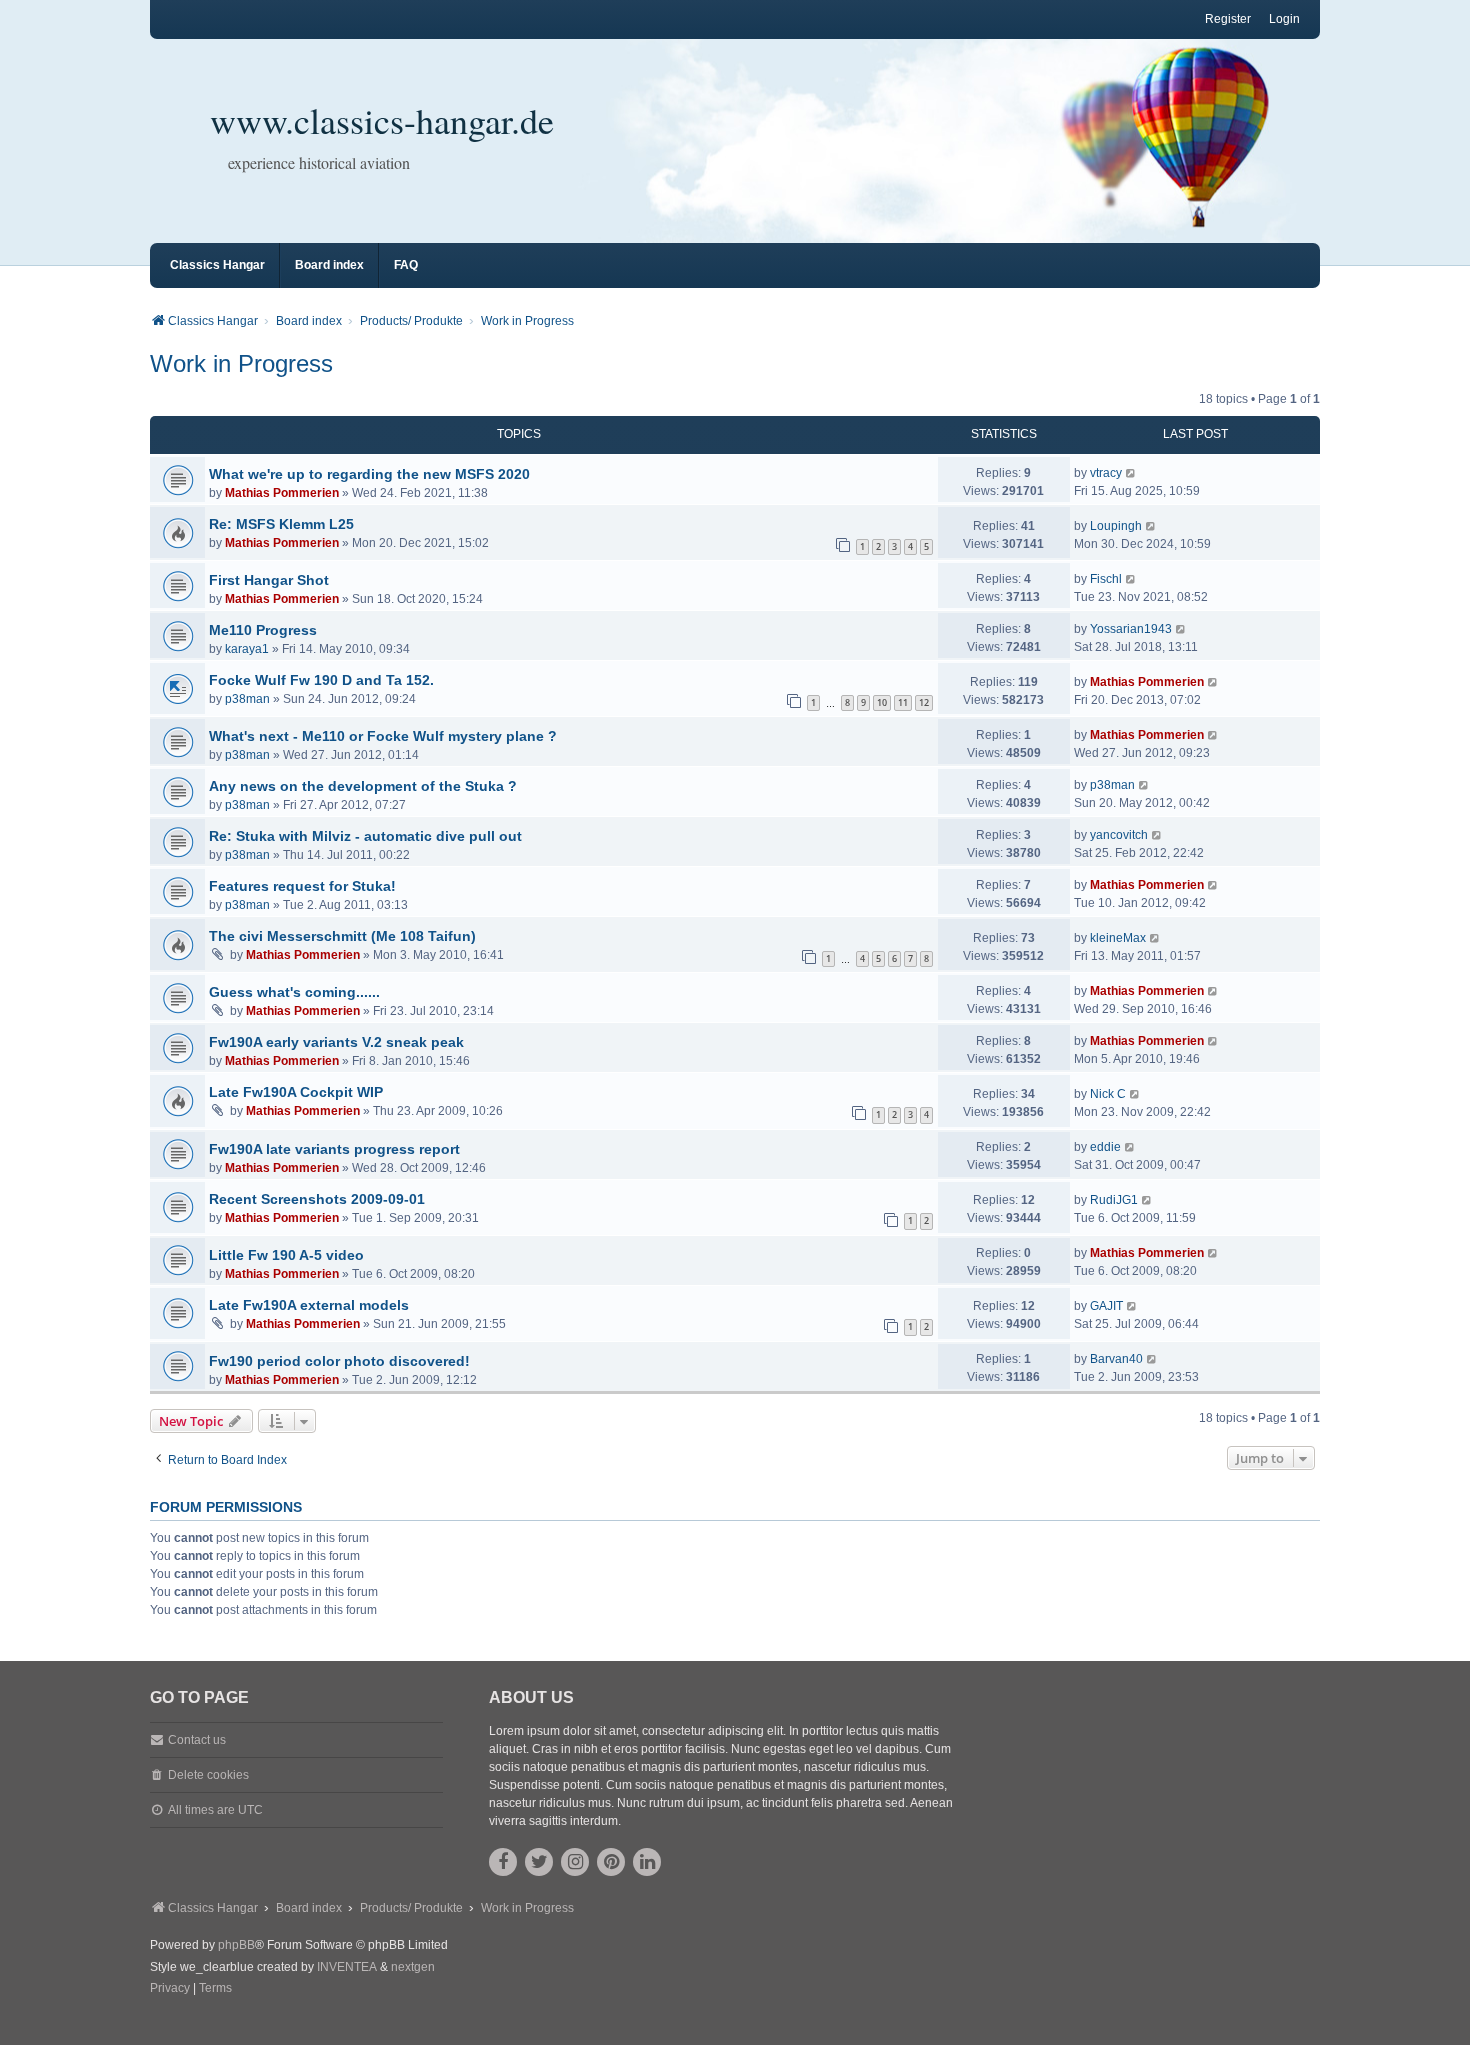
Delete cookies (208, 1775)
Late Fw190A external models (309, 1305)
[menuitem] (170, 1989)
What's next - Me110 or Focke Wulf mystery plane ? (383, 736)
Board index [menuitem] (329, 265)
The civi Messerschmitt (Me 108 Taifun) (342, 936)
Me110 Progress (263, 630)
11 (903, 702)
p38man (247, 699)
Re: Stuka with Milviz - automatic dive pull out (365, 836)
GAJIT (1106, 1306)
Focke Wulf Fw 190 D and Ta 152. (321, 680)
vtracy (1106, 473)
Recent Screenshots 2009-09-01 (317, 1199)
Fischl (1106, 579)
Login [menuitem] (1284, 19)
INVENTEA (347, 1967)
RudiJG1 (1114, 1200)
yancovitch (1119, 835)
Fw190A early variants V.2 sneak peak (336, 1042)
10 (882, 702)
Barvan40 (1116, 1359)
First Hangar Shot (269, 580)
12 (924, 702)
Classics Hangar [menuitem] (217, 265)
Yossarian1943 (1131, 629)
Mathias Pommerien (282, 493)
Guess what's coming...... (294, 992)
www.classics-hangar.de (382, 120)
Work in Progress (241, 363)
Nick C (1108, 1094)
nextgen (413, 1967)
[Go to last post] (1131, 473)
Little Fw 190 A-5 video (286, 1255)
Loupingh (1116, 526)
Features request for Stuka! (302, 886)
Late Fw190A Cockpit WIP (296, 1092)
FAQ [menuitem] (406, 265)
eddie (1105, 1147)
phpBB (236, 1945)
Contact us (197, 1740)
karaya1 (247, 649)
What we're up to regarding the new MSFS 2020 (369, 474)
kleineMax (1118, 938)
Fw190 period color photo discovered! (339, 1361)
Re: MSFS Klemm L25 (281, 524)
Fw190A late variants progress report (334, 1149)
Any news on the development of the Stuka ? (363, 786)
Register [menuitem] (1228, 19)
